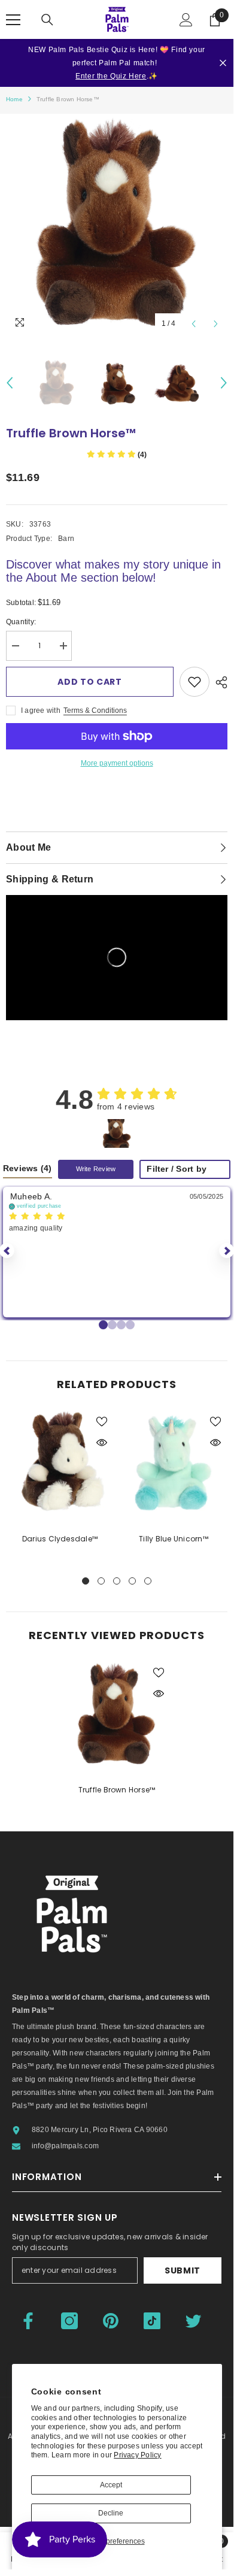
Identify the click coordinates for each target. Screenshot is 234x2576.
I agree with (41, 710)
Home (14, 99)
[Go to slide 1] (112, 1325)
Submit (183, 2270)
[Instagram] (69, 2321)
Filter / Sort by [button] (177, 1169)
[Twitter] (193, 2321)
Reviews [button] (28, 1168)
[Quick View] (102, 1443)
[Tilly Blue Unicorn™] (174, 1464)
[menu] (13, 20)
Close (223, 63)
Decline (111, 2513)
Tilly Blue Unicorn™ (174, 1539)
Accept (111, 2485)
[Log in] (186, 20)
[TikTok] (152, 2321)
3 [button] (117, 1581)
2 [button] (101, 1581)
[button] (194, 324)
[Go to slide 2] (121, 1325)
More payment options (117, 763)
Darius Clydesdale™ (60, 1539)
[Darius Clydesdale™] (60, 1464)
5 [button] (148, 1581)
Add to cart (90, 682)
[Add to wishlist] (195, 682)
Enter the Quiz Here (111, 76)
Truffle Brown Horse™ (117, 1790)
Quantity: (21, 622)
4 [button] (132, 1581)
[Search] (47, 20)
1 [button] (86, 1581)
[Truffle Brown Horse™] (117, 1715)
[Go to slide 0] (103, 1325)
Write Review (96, 1169)
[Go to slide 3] (130, 1325)
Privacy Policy (137, 2455)
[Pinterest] (111, 2321)
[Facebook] (28, 2321)
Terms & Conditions (95, 710)
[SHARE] (218, 682)
